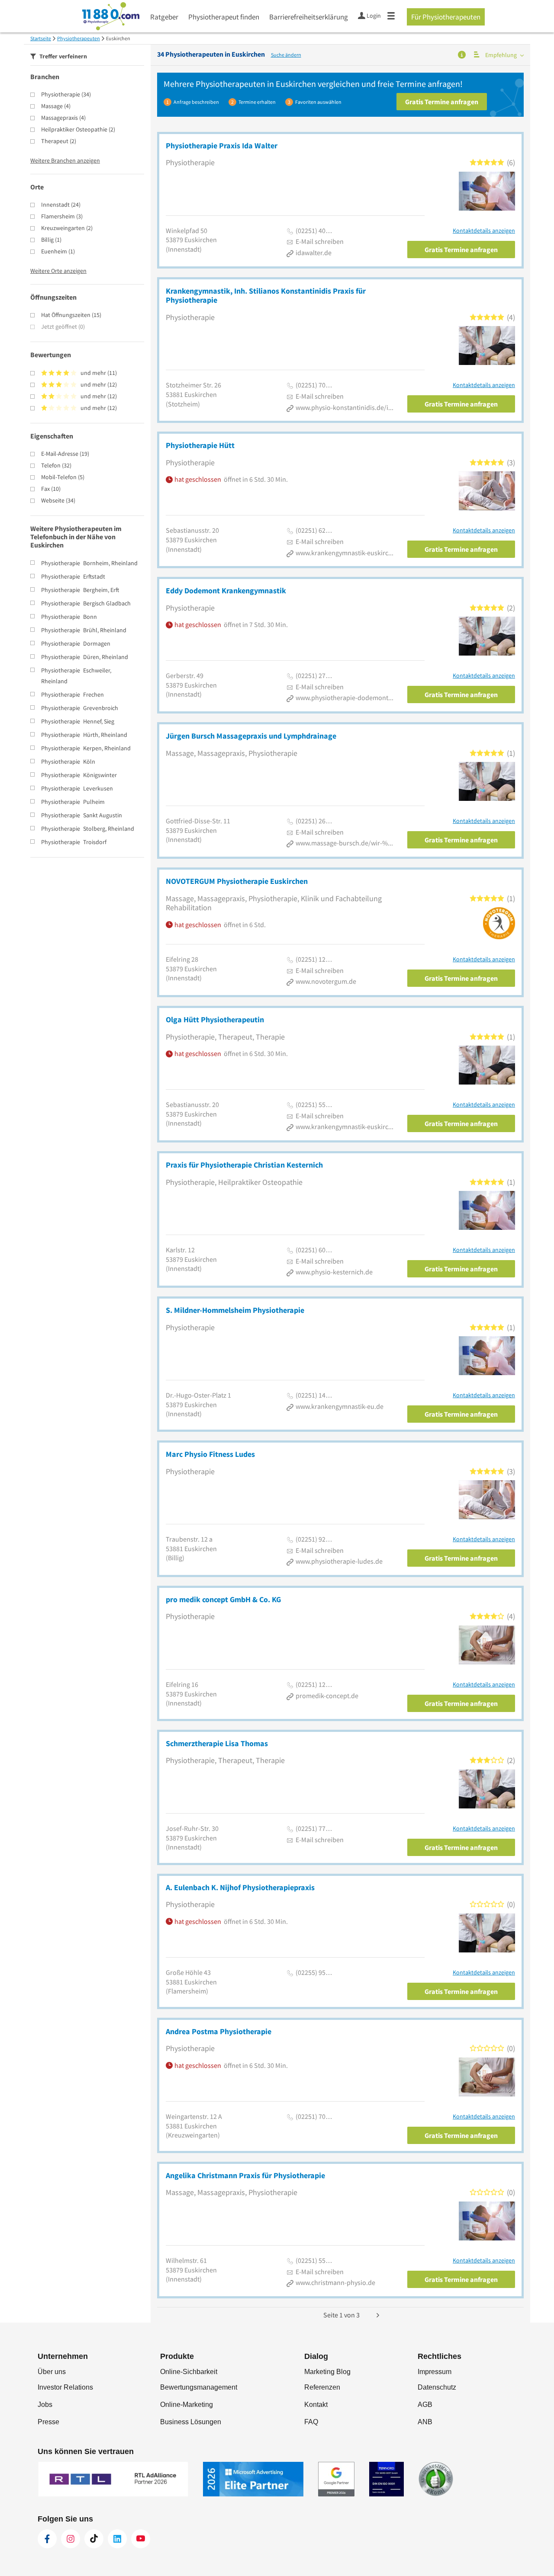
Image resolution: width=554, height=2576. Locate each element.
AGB (425, 2405)
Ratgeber (164, 17)
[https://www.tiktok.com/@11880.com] (94, 2539)
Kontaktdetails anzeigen (484, 231)
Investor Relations (65, 2387)
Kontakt (316, 2405)
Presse (48, 2422)
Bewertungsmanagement (199, 2387)
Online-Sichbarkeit (189, 2372)
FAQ (311, 2422)
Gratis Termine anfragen (442, 102)
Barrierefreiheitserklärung (309, 17)
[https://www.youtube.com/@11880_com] (141, 2539)
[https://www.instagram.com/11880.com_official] (71, 2539)
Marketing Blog (327, 2372)
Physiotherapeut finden (224, 17)
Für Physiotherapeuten (446, 17)
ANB (425, 2422)
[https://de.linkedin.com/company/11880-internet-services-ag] (117, 2539)
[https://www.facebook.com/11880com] (47, 2539)
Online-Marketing (187, 2405)
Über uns (52, 2372)
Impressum (435, 2372)
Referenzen (322, 2387)
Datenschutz (437, 2387)
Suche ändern (286, 55)
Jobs (45, 2405)
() (66, 94)
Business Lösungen (191, 2422)
